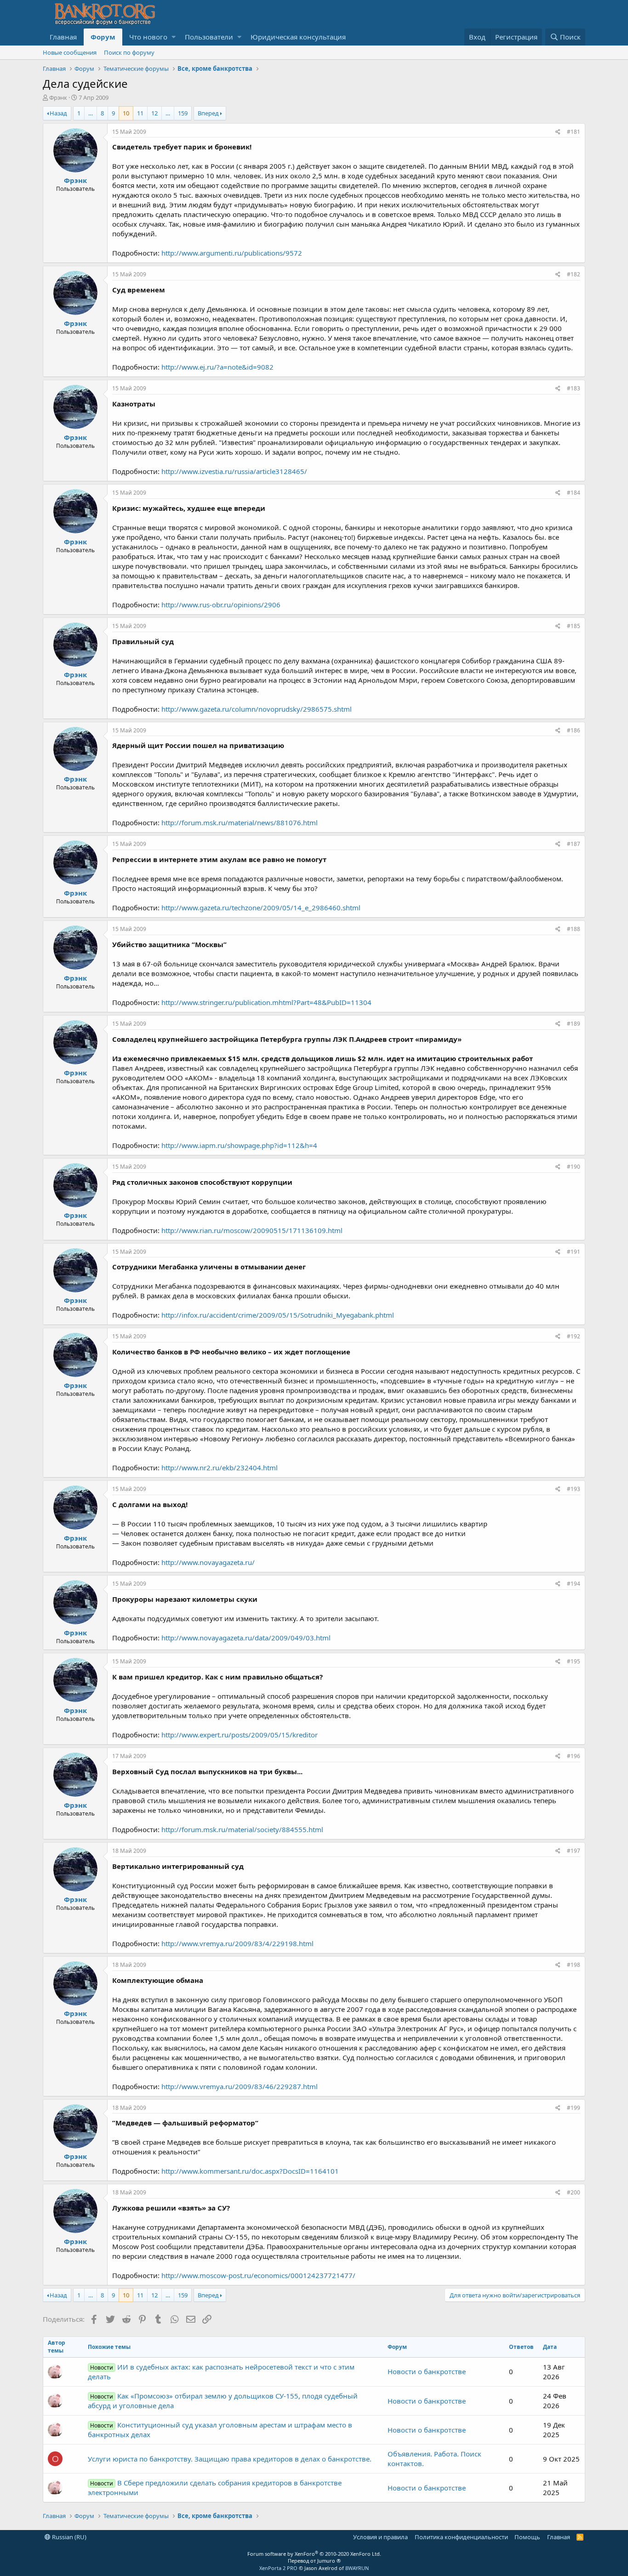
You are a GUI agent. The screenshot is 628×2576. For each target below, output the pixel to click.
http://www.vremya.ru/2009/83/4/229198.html (237, 1943)
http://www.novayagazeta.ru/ (208, 1562)
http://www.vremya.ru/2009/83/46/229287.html (240, 2086)
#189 (574, 1024)
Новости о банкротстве (427, 2371)
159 (183, 113)
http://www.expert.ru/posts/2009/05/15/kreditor (240, 1735)
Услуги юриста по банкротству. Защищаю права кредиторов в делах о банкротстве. (230, 2459)
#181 (574, 132)
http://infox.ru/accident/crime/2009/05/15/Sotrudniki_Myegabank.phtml (278, 1315)
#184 (574, 493)
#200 (574, 2192)
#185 (574, 626)
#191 (574, 1252)
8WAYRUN (357, 2568)
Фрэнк (58, 97)
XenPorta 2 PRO (278, 2568)
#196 (574, 1756)
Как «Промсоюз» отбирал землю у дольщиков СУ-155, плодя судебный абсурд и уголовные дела (223, 2401)
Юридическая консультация (298, 37)
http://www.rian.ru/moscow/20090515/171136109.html (252, 1230)
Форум (103, 37)
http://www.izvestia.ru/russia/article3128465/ (234, 471)
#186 (574, 730)
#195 (574, 1661)
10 (126, 113)
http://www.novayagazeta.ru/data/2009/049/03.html (246, 1638)
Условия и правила (380, 2537)
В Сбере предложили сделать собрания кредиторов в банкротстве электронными (215, 2487)
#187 (574, 844)
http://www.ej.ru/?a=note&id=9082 (217, 367)
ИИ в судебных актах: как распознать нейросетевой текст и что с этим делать (221, 2372)
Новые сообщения (70, 52)
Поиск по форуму (129, 52)
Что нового (148, 37)
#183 (574, 388)
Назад (58, 113)
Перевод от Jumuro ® (314, 2561)
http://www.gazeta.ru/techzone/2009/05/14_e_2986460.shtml (261, 908)
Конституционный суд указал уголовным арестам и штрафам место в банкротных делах (220, 2430)
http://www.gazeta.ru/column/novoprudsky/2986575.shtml (257, 709)
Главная (63, 37)
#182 (574, 274)
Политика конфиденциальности (461, 2537)
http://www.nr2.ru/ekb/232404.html (220, 1468)
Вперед (208, 113)
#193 (574, 1489)
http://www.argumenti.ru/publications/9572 (232, 253)
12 (154, 113)
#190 (574, 1167)
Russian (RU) (69, 2537)
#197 (574, 1851)
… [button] (91, 113)
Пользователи (209, 37)
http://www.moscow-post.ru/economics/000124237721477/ (258, 2275)
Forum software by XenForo (314, 2554)
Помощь (527, 2537)
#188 (574, 929)
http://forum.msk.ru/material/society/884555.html (242, 1829)
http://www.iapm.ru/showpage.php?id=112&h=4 (239, 1145)
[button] (174, 37)
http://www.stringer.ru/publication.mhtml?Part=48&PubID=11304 (266, 1002)
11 (140, 113)
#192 (574, 1336)
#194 (574, 1584)
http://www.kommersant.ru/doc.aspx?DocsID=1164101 (250, 2171)
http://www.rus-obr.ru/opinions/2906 (221, 605)
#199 (574, 2108)
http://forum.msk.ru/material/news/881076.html (240, 822)
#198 (574, 1965)
